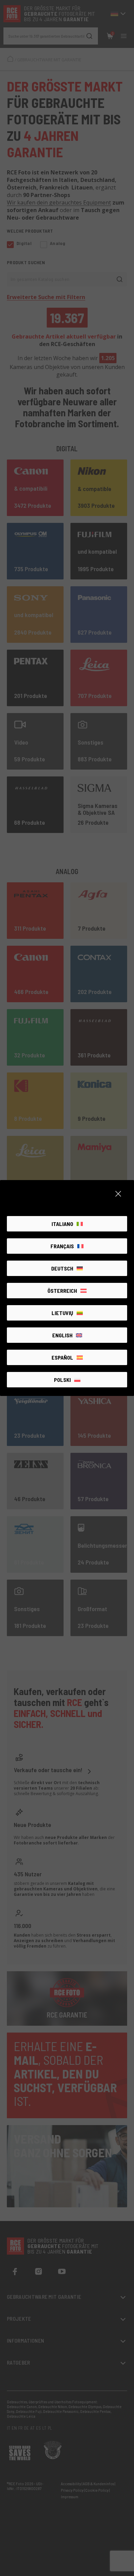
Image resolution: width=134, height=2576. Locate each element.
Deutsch (62, 1268)
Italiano (62, 1224)
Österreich (62, 1291)
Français (62, 1246)
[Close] (118, 1194)
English (62, 1335)
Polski (62, 1380)
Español (62, 1357)
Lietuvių (62, 1313)
